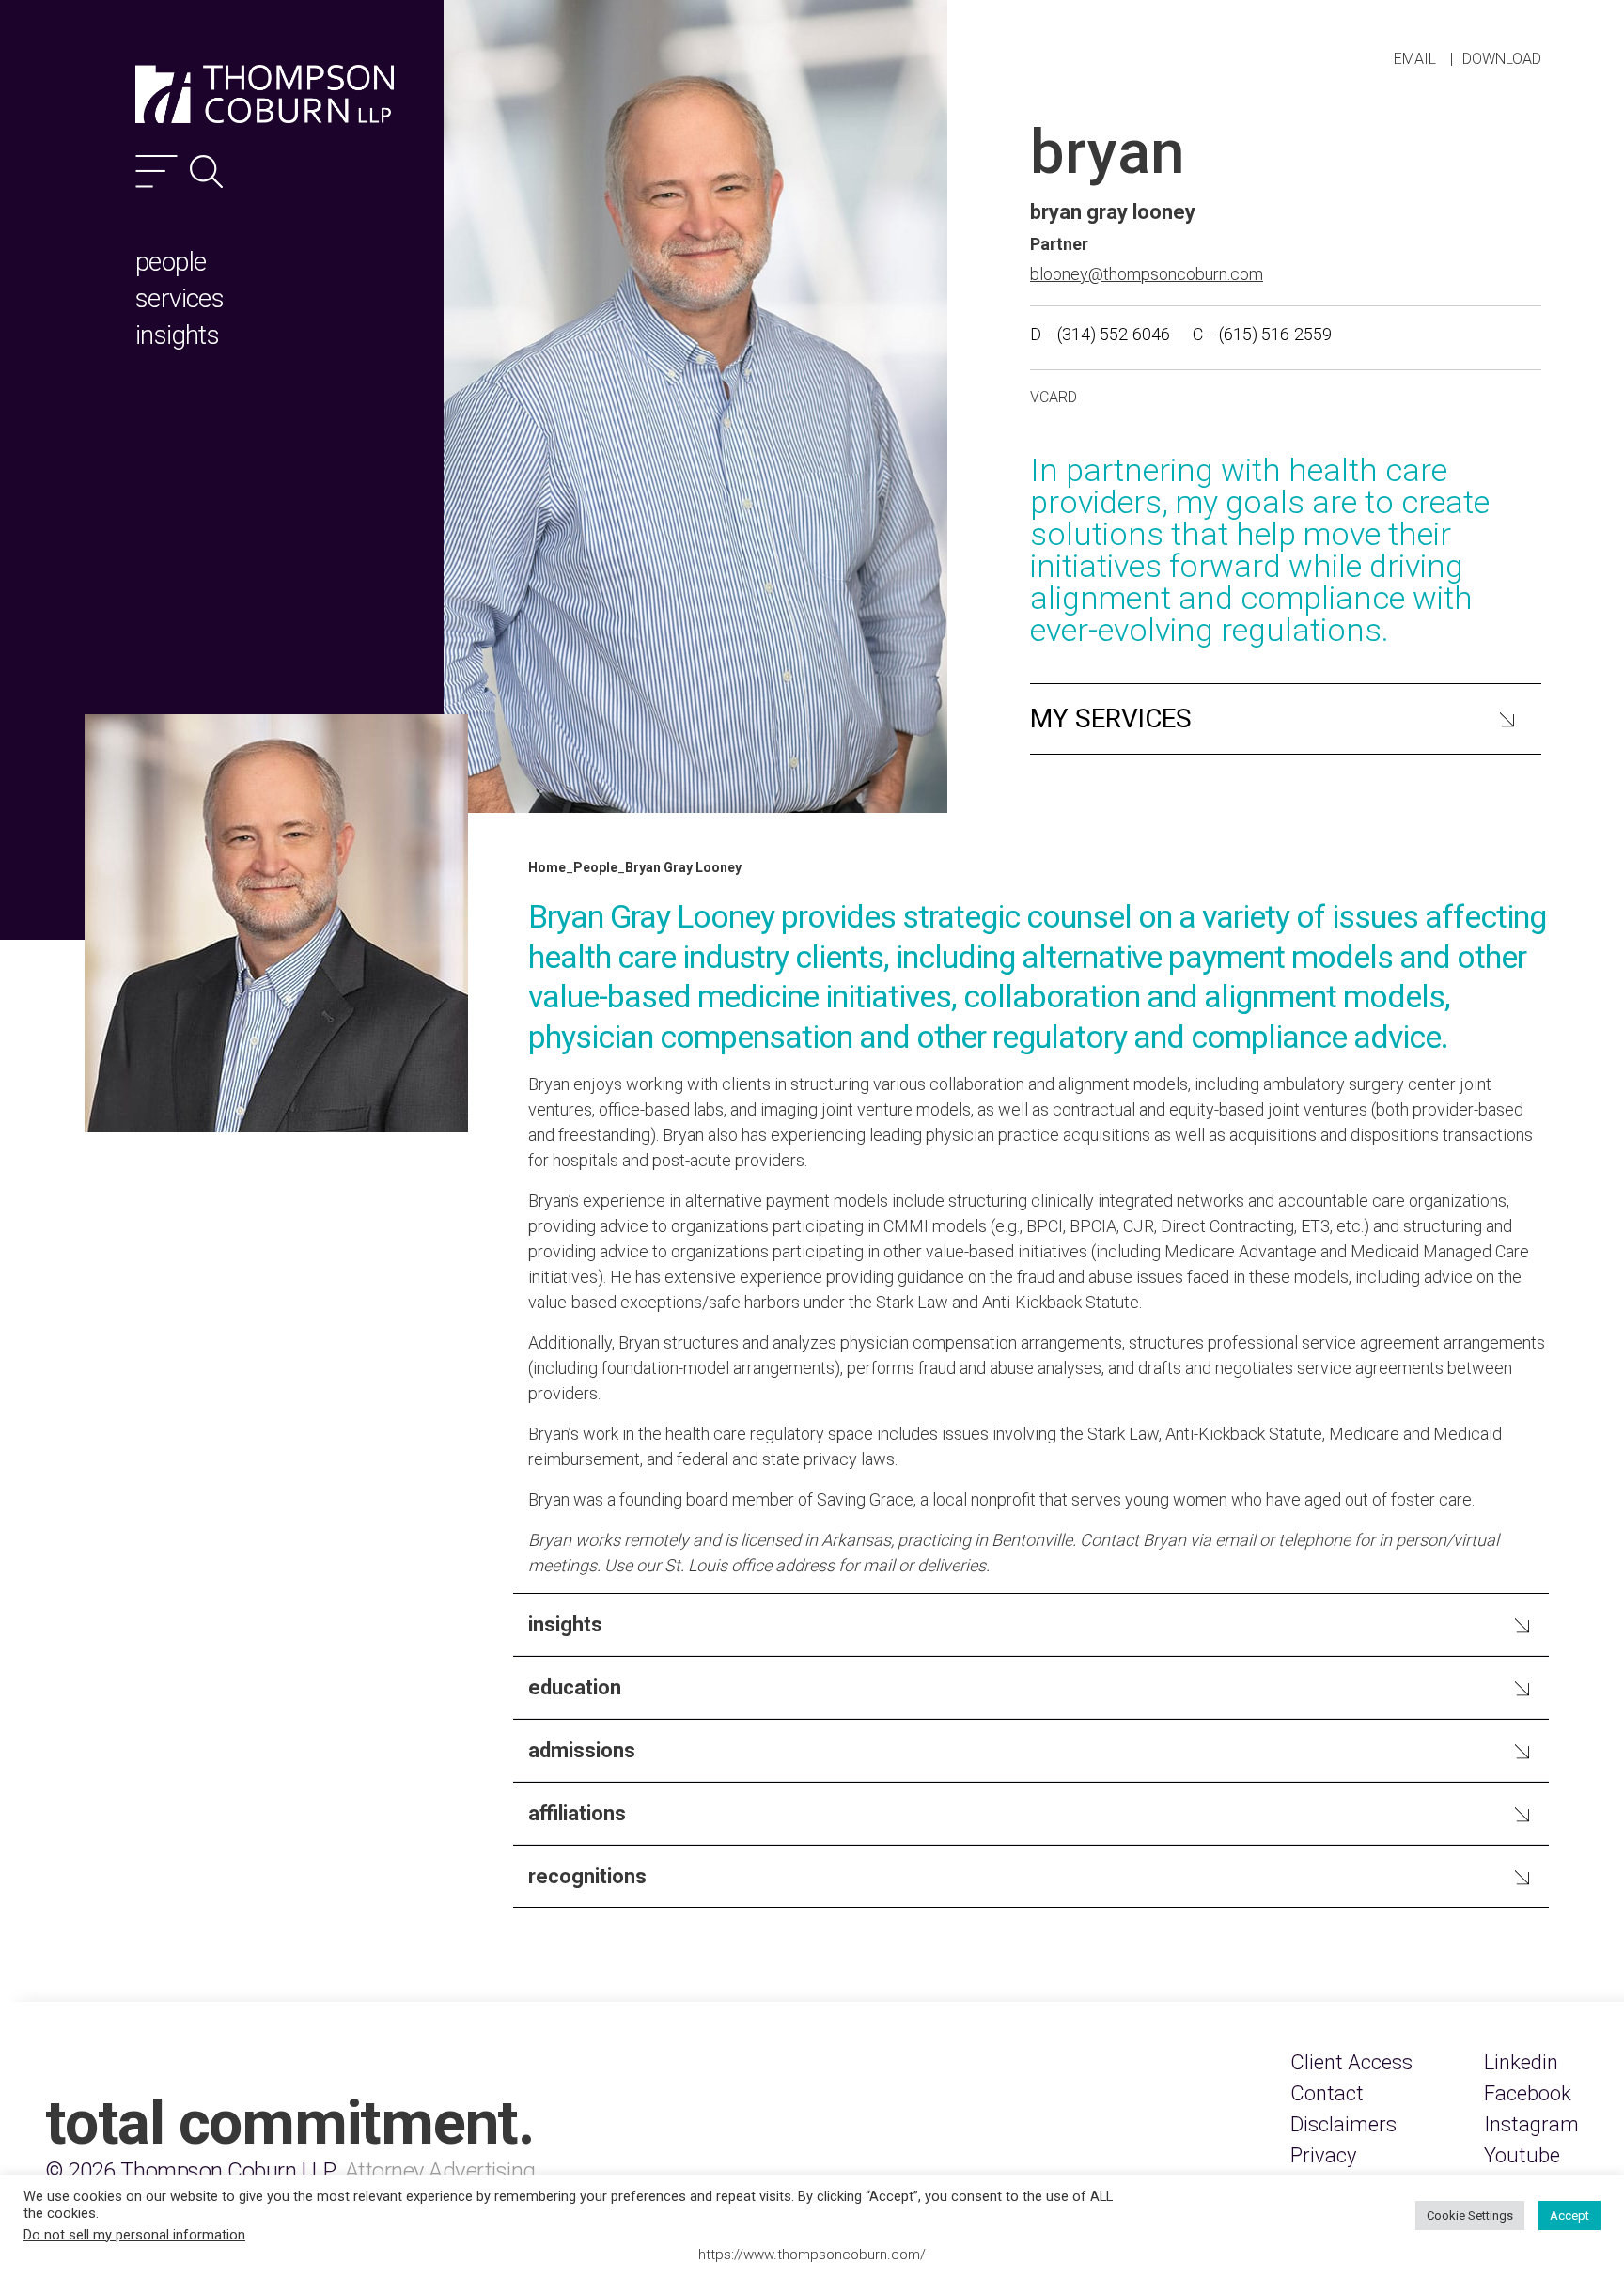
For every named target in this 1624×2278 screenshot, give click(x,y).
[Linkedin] (1521, 2062)
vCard (1054, 397)
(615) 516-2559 (1275, 334)
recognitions (587, 1876)
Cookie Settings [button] (1470, 2216)
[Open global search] (206, 172)
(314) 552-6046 (1114, 334)
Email (1415, 59)
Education (575, 1687)
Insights (565, 1624)
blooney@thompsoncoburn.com (1147, 274)
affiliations (577, 1813)
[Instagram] (1531, 2124)
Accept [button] (1569, 2216)
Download (1502, 59)
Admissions (582, 1750)
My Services (1111, 718)
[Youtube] (1522, 2155)
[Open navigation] (156, 172)
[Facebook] (1528, 2093)
